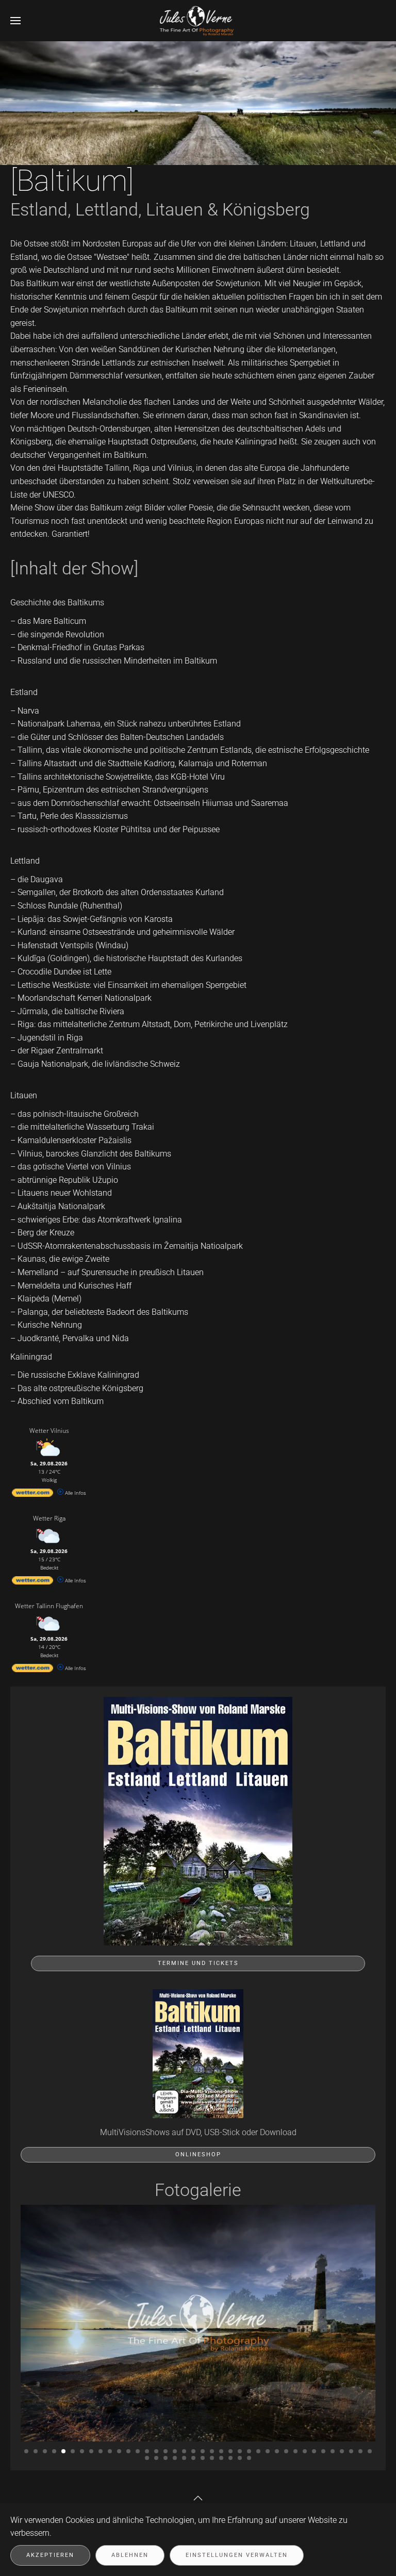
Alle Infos (75, 1493)
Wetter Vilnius (49, 1431)
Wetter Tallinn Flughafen (49, 1606)
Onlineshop (198, 2154)
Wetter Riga (49, 1518)
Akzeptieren (50, 2555)
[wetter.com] (32, 1495)
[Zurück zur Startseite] (198, 21)
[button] (15, 21)
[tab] (26, 2451)
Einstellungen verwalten (237, 2555)
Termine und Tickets (198, 1963)
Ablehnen (130, 2555)
